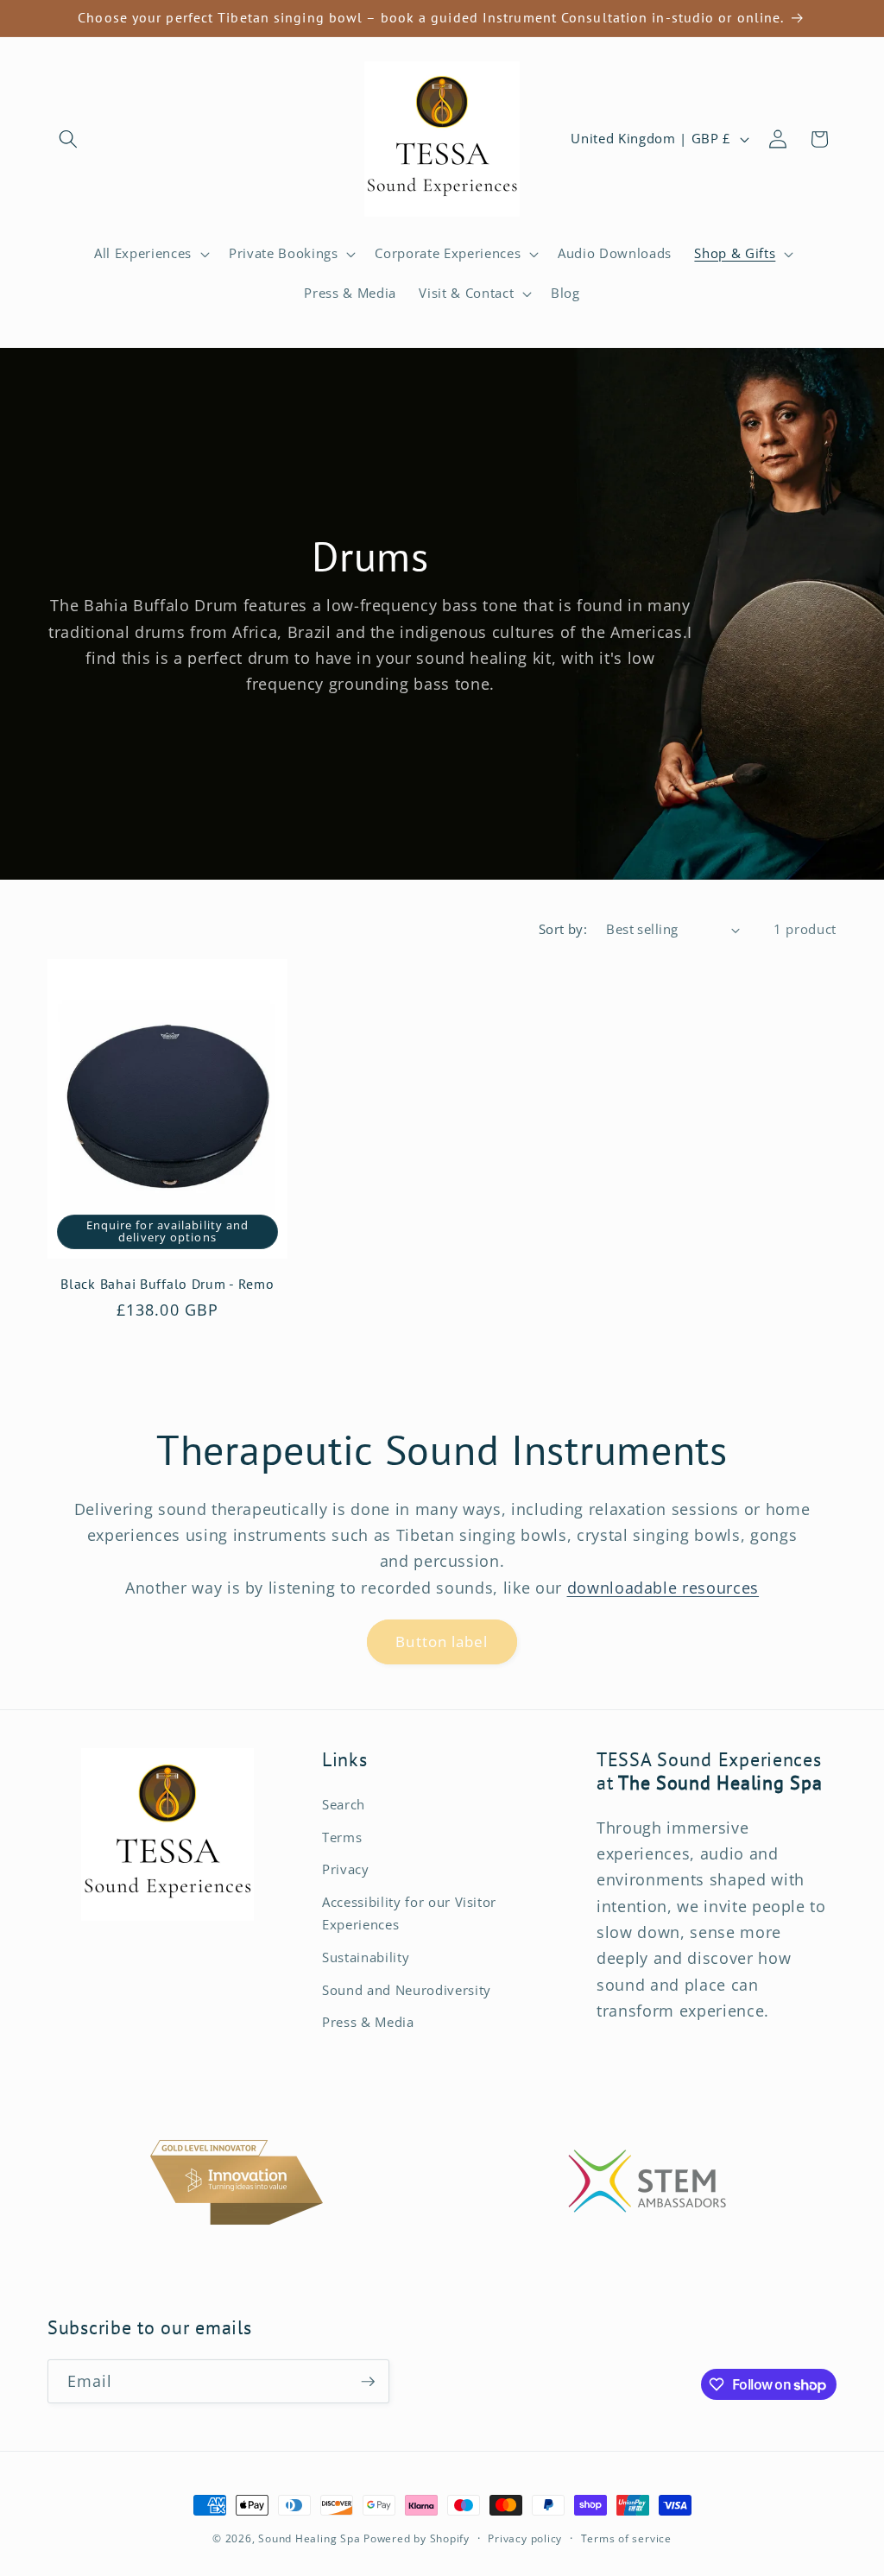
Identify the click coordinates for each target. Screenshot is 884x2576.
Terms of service (626, 2538)
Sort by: (563, 929)
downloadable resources (663, 1588)
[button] (68, 139)
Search (344, 1805)
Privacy (346, 1869)
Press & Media (368, 2022)
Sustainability (366, 1957)
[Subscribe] (368, 2382)
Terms (342, 1837)
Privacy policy (525, 2538)
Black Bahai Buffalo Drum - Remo (167, 1284)
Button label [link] (442, 1642)
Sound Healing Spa (309, 2538)
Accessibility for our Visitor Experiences (409, 1914)
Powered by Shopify (417, 2538)
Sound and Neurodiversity (407, 1990)
